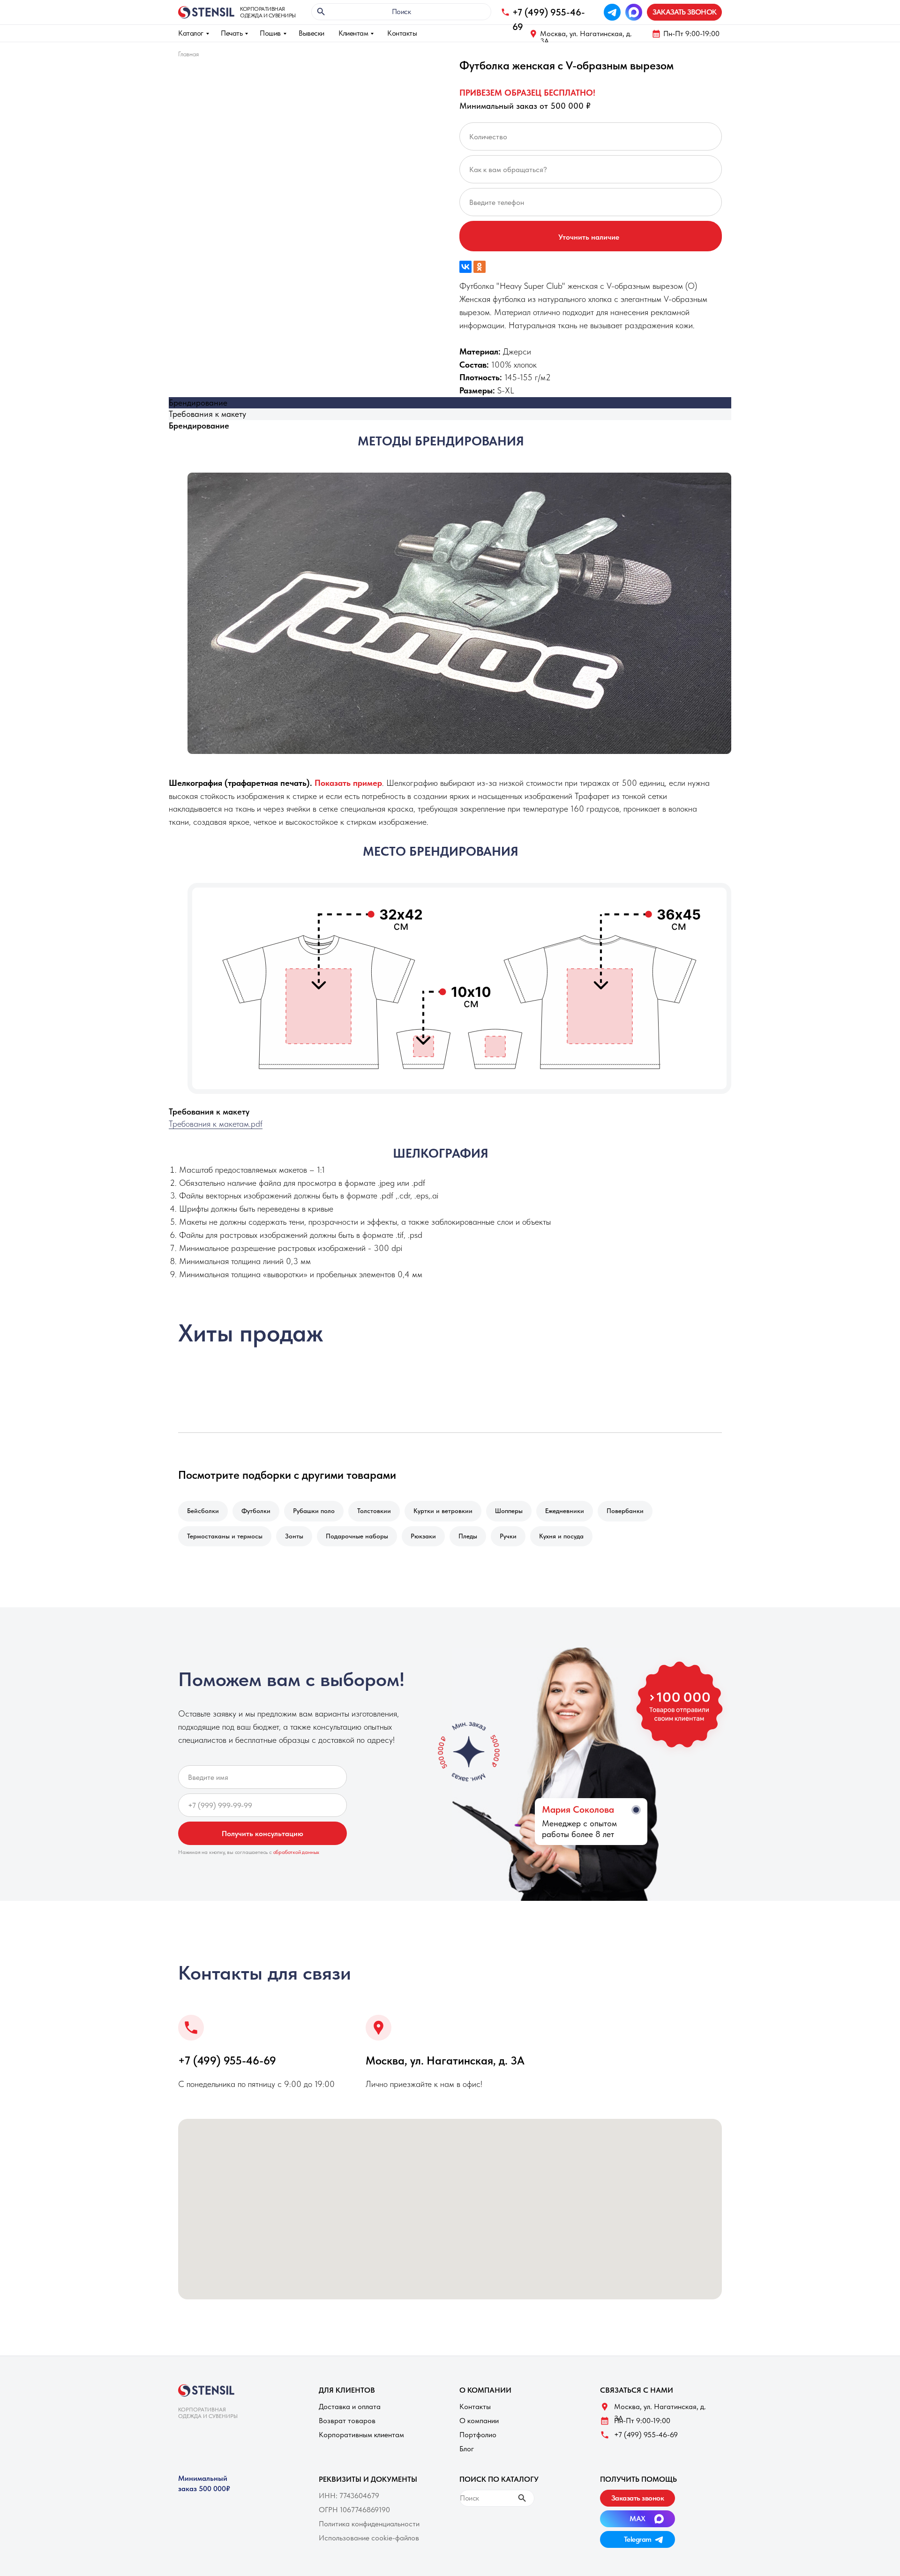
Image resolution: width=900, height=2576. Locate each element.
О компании (479, 2421)
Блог (467, 2449)
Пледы (468, 1536)
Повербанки (625, 1511)
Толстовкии (374, 1511)
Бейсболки (203, 1511)
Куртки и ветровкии (443, 1511)
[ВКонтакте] (465, 267)
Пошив (270, 33)
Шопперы (509, 1511)
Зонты (294, 1536)
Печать (232, 33)
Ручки (508, 1536)
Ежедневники (565, 1511)
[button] (684, 12)
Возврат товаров (347, 2421)
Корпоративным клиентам (361, 2435)
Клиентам (353, 33)
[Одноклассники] (480, 267)
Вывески (311, 33)
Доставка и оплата (350, 2407)
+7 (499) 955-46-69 (227, 2060)
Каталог (191, 33)
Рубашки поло (314, 1511)
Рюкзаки (423, 1536)
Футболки (256, 1511)
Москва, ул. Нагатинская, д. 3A (586, 37)
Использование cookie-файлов (369, 2538)
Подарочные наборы (357, 1536)
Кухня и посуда (561, 1536)
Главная (188, 54)
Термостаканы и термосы (225, 1536)
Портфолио (478, 2435)
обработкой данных (296, 1852)
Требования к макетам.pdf (216, 1124)
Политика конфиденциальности (369, 2524)
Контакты (402, 33)
